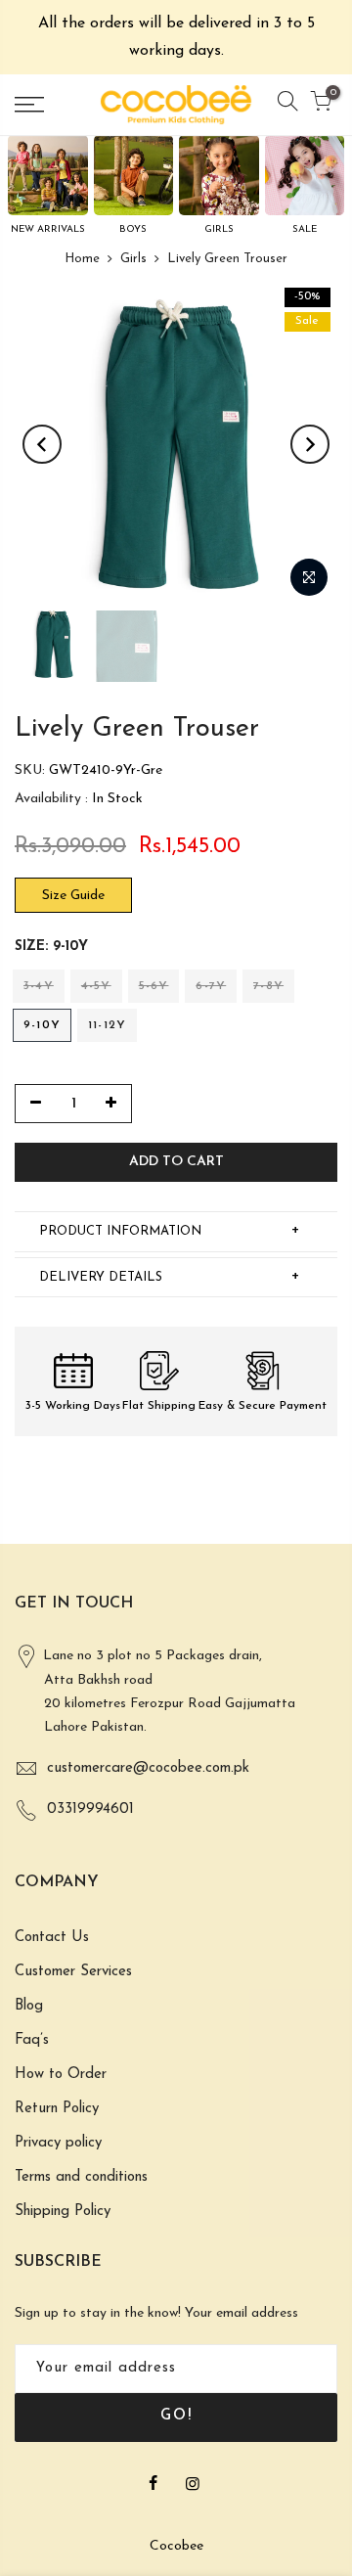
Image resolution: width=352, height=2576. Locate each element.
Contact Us (52, 1938)
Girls (133, 259)
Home (82, 259)
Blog (29, 2006)
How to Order (61, 2075)
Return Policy (57, 2109)
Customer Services (73, 1972)
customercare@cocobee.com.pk (148, 1768)
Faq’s (32, 2040)
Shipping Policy (63, 2212)
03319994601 (90, 1809)
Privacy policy (58, 2143)
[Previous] (42, 444)
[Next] (310, 444)
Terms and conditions (81, 2177)
